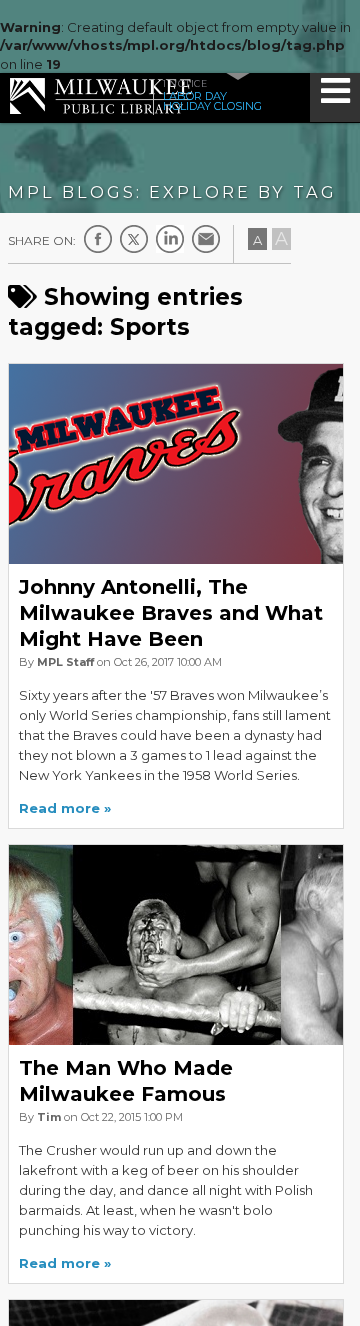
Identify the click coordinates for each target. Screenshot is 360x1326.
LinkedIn (170, 239)
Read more (59, 808)
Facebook (98, 239)
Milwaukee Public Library (101, 96)
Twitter (134, 239)
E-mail (206, 239)
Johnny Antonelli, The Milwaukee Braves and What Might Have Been (171, 613)
